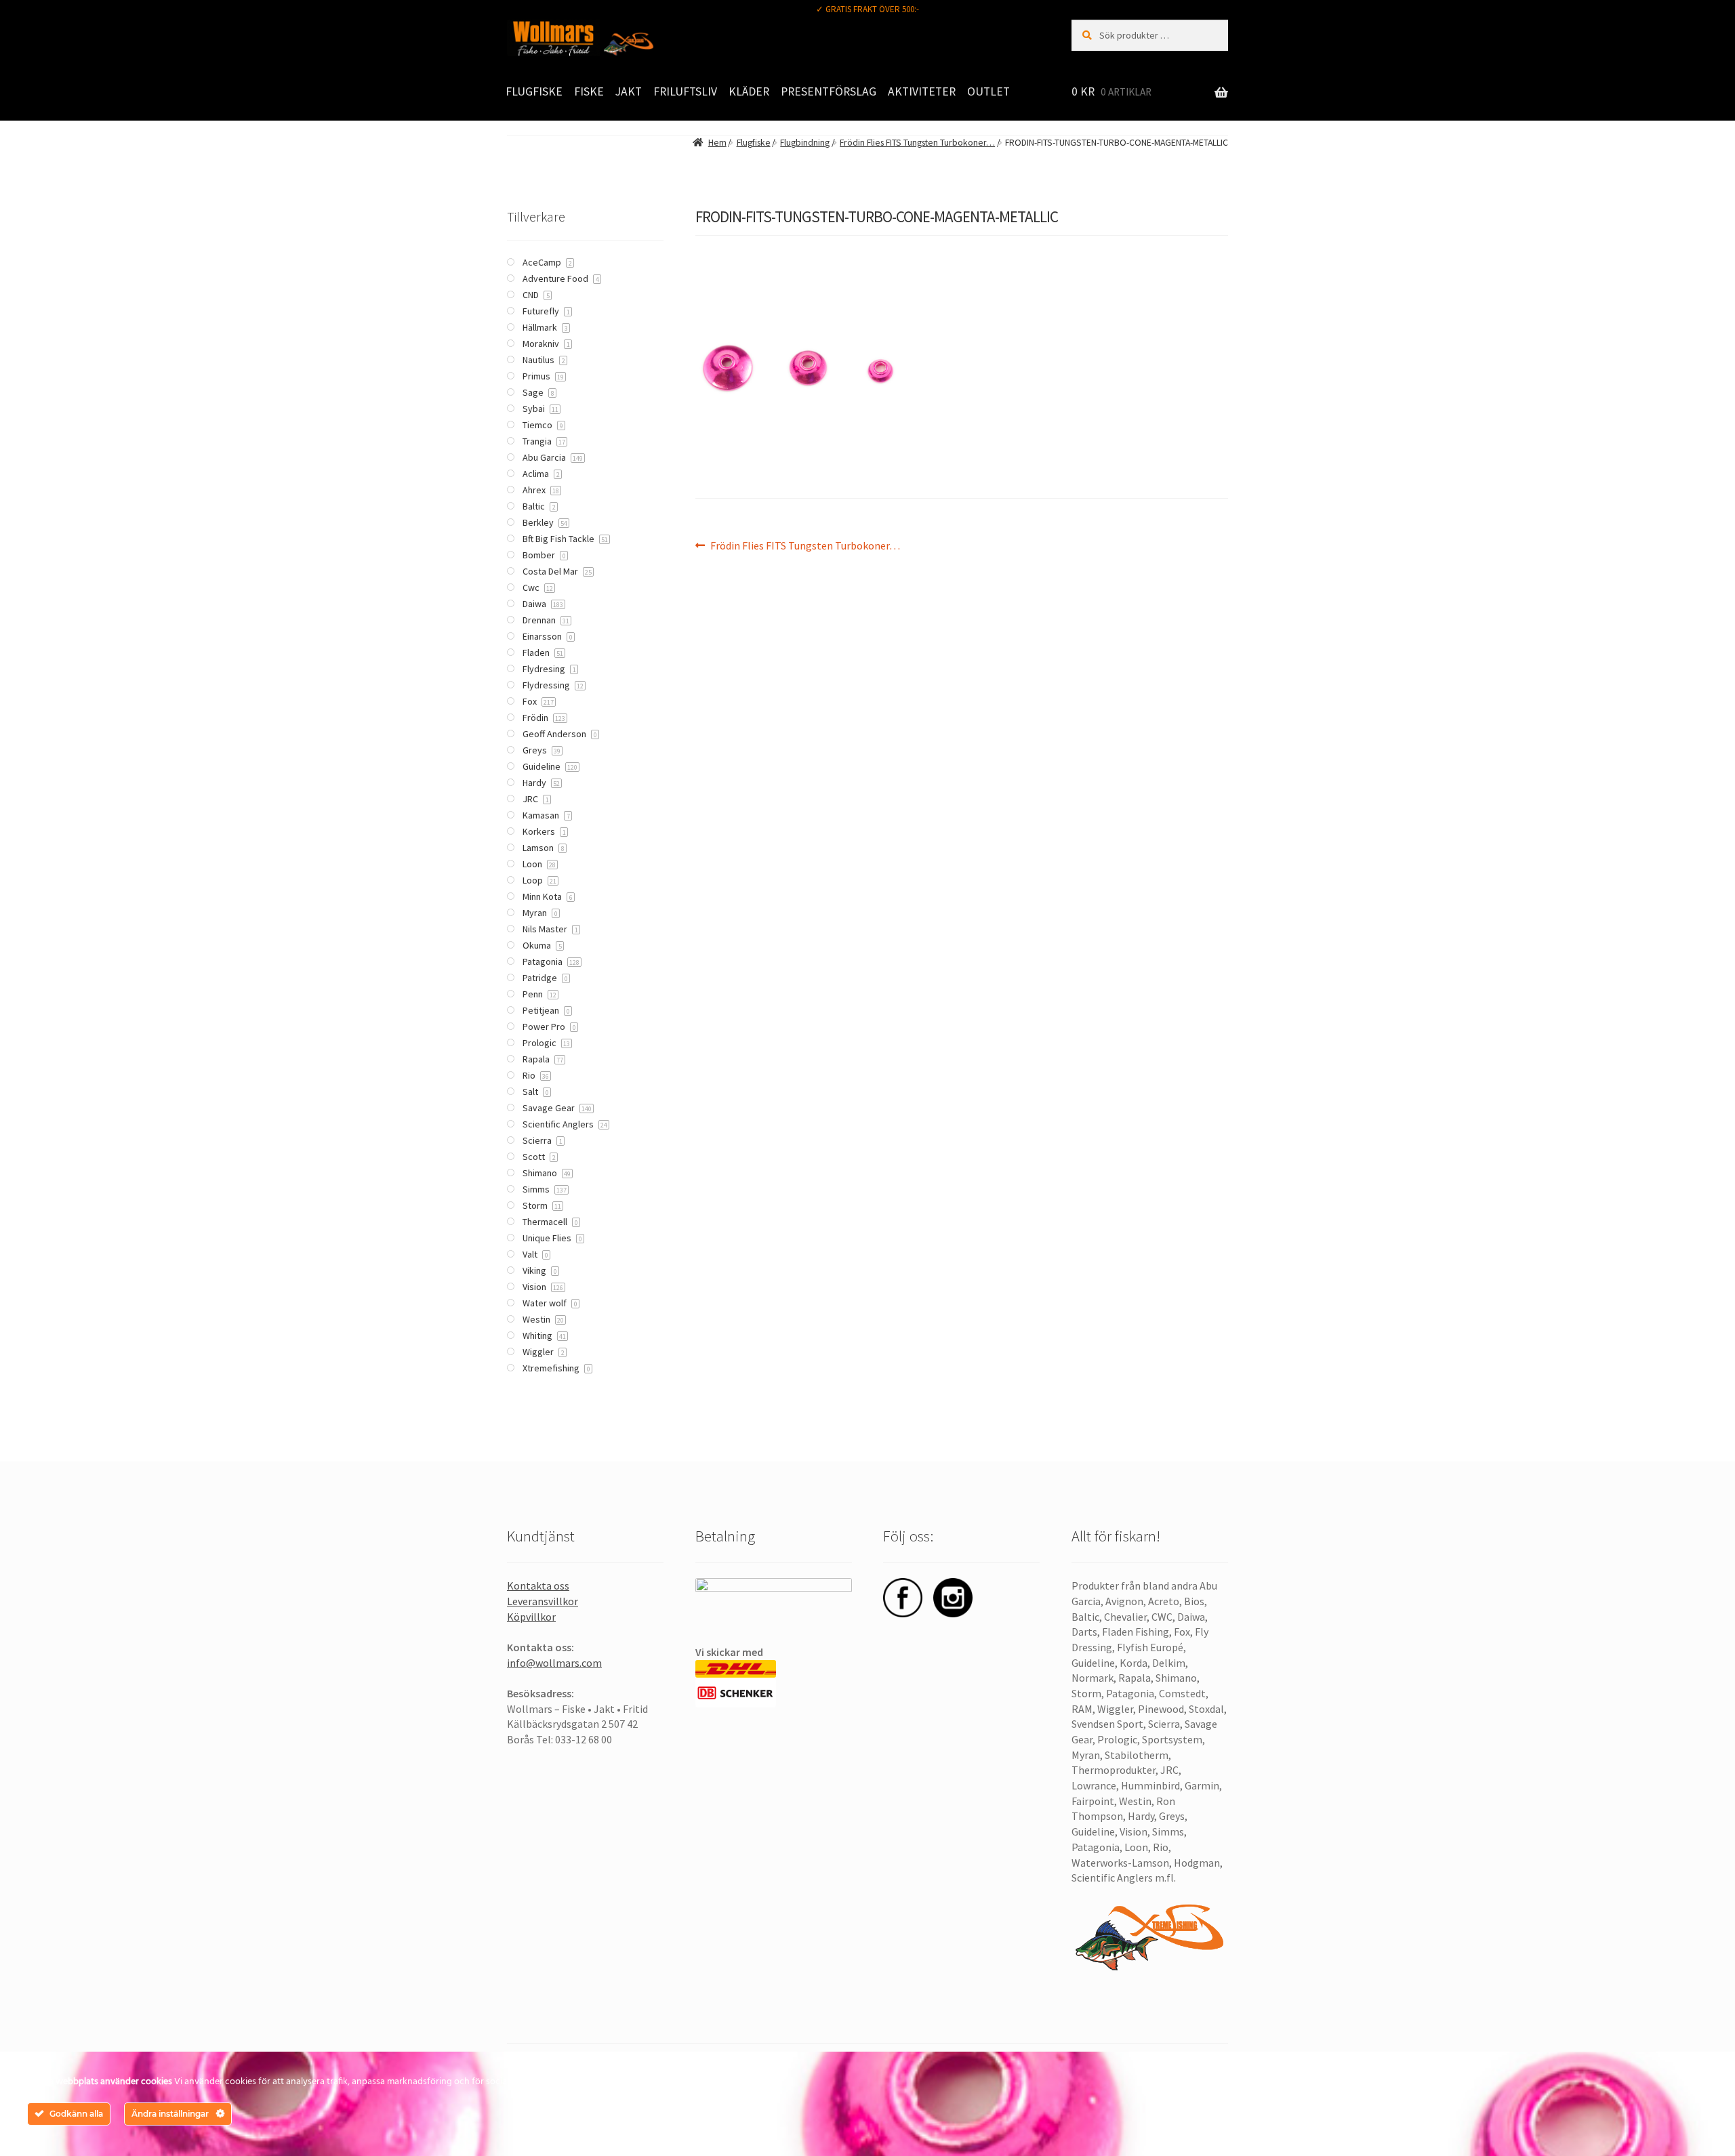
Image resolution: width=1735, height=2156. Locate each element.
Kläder (749, 91)
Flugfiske (534, 91)
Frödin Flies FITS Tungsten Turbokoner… (917, 143)
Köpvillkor (531, 1617)
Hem (717, 143)
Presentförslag (829, 91)
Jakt (629, 91)
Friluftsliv (685, 91)
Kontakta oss (538, 1585)
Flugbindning (805, 143)
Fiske (589, 91)
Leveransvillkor (543, 1601)
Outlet (988, 91)
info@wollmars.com (554, 1663)
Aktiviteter (922, 91)
